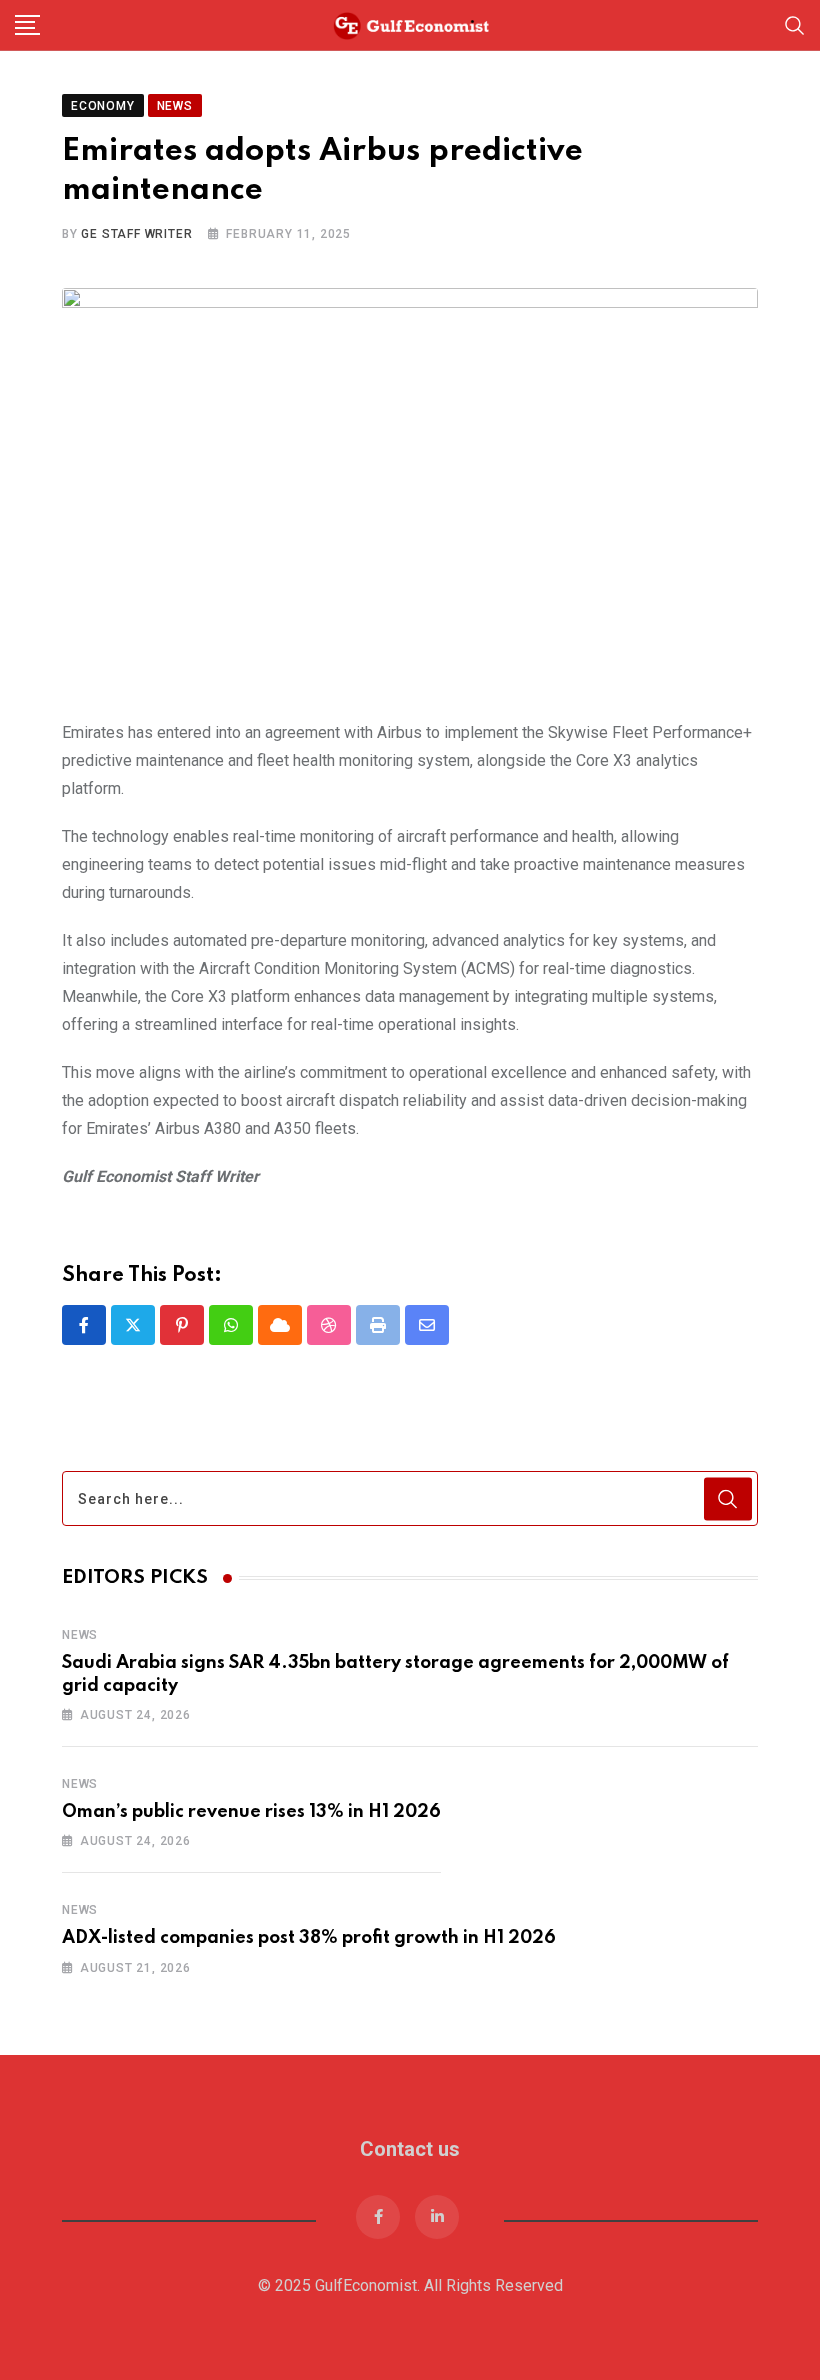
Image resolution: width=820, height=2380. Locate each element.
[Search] (795, 23)
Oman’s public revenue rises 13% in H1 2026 (251, 1812)
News (80, 1635)
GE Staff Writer (136, 234)
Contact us (410, 2149)
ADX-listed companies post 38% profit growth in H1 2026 (309, 1938)
